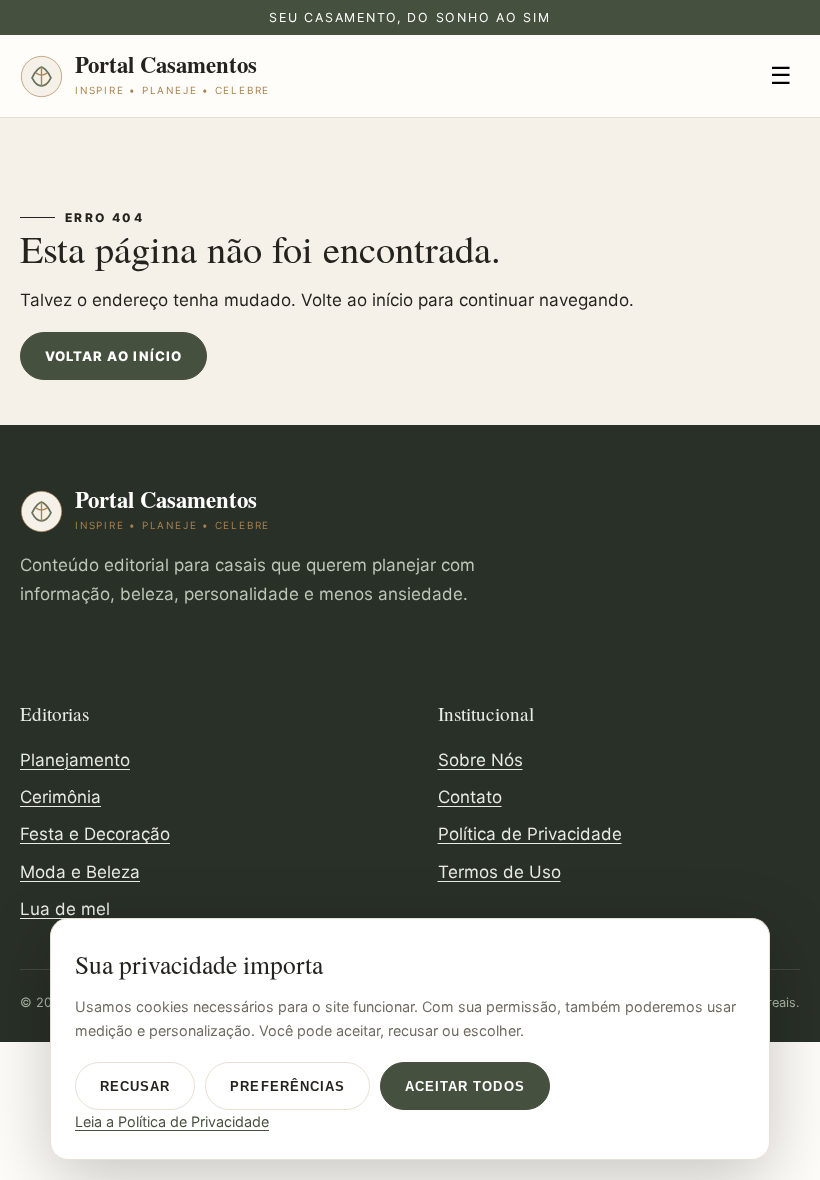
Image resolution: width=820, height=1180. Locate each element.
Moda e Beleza (80, 872)
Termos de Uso (499, 872)
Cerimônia (60, 797)
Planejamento (75, 760)
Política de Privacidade (530, 834)
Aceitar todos (465, 1086)
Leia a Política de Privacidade (172, 1121)
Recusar (135, 1086)
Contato (470, 797)
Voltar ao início (113, 356)
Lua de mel (65, 909)
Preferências (287, 1086)
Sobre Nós (480, 760)
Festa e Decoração (95, 834)
